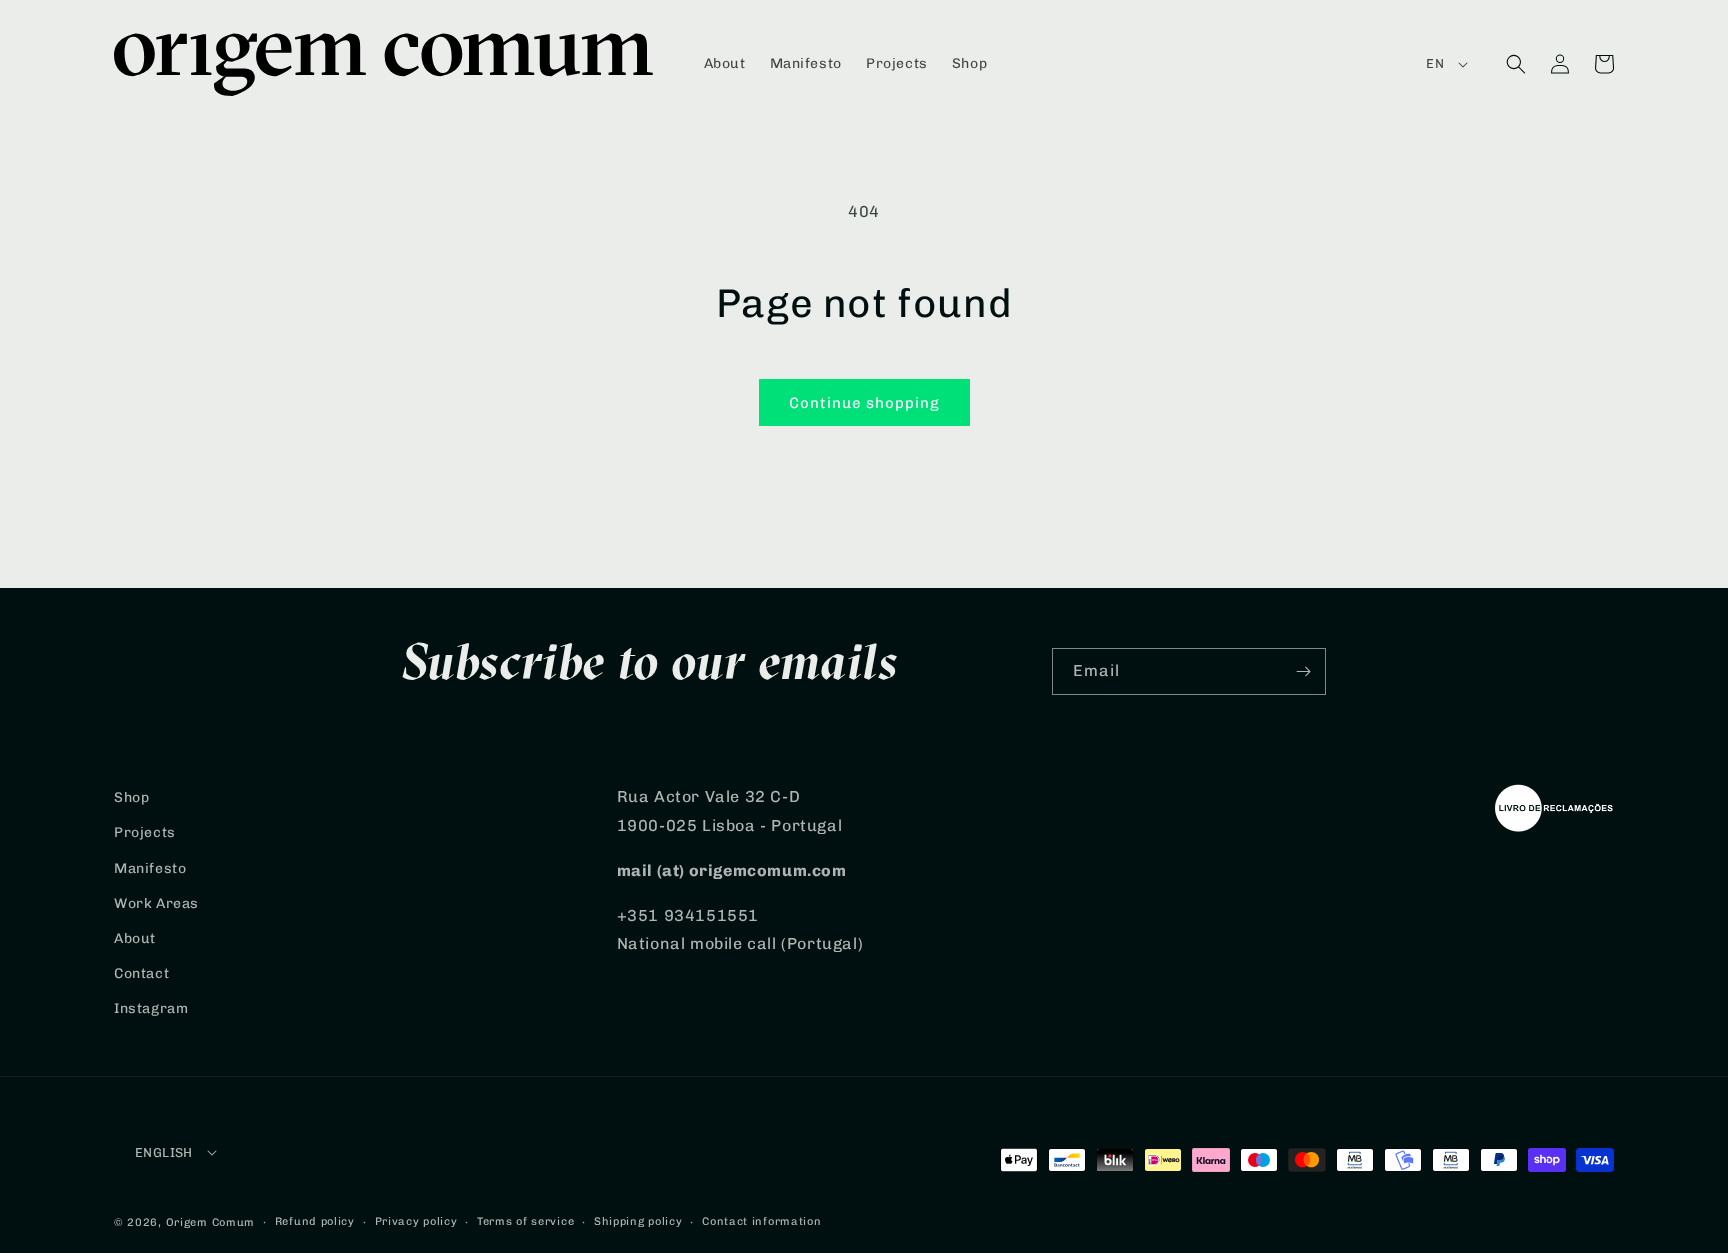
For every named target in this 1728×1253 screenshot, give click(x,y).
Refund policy (315, 1221)
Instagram (151, 1008)
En (1435, 63)
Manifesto (150, 868)
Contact (141, 973)
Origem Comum (210, 1222)
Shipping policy (638, 1221)
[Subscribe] (1303, 671)
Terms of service (525, 1221)
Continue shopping (864, 403)
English (164, 1152)
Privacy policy (416, 1221)
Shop (131, 797)
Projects (145, 832)
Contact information (761, 1221)
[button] (1516, 64)
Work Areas (156, 903)
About (135, 938)
